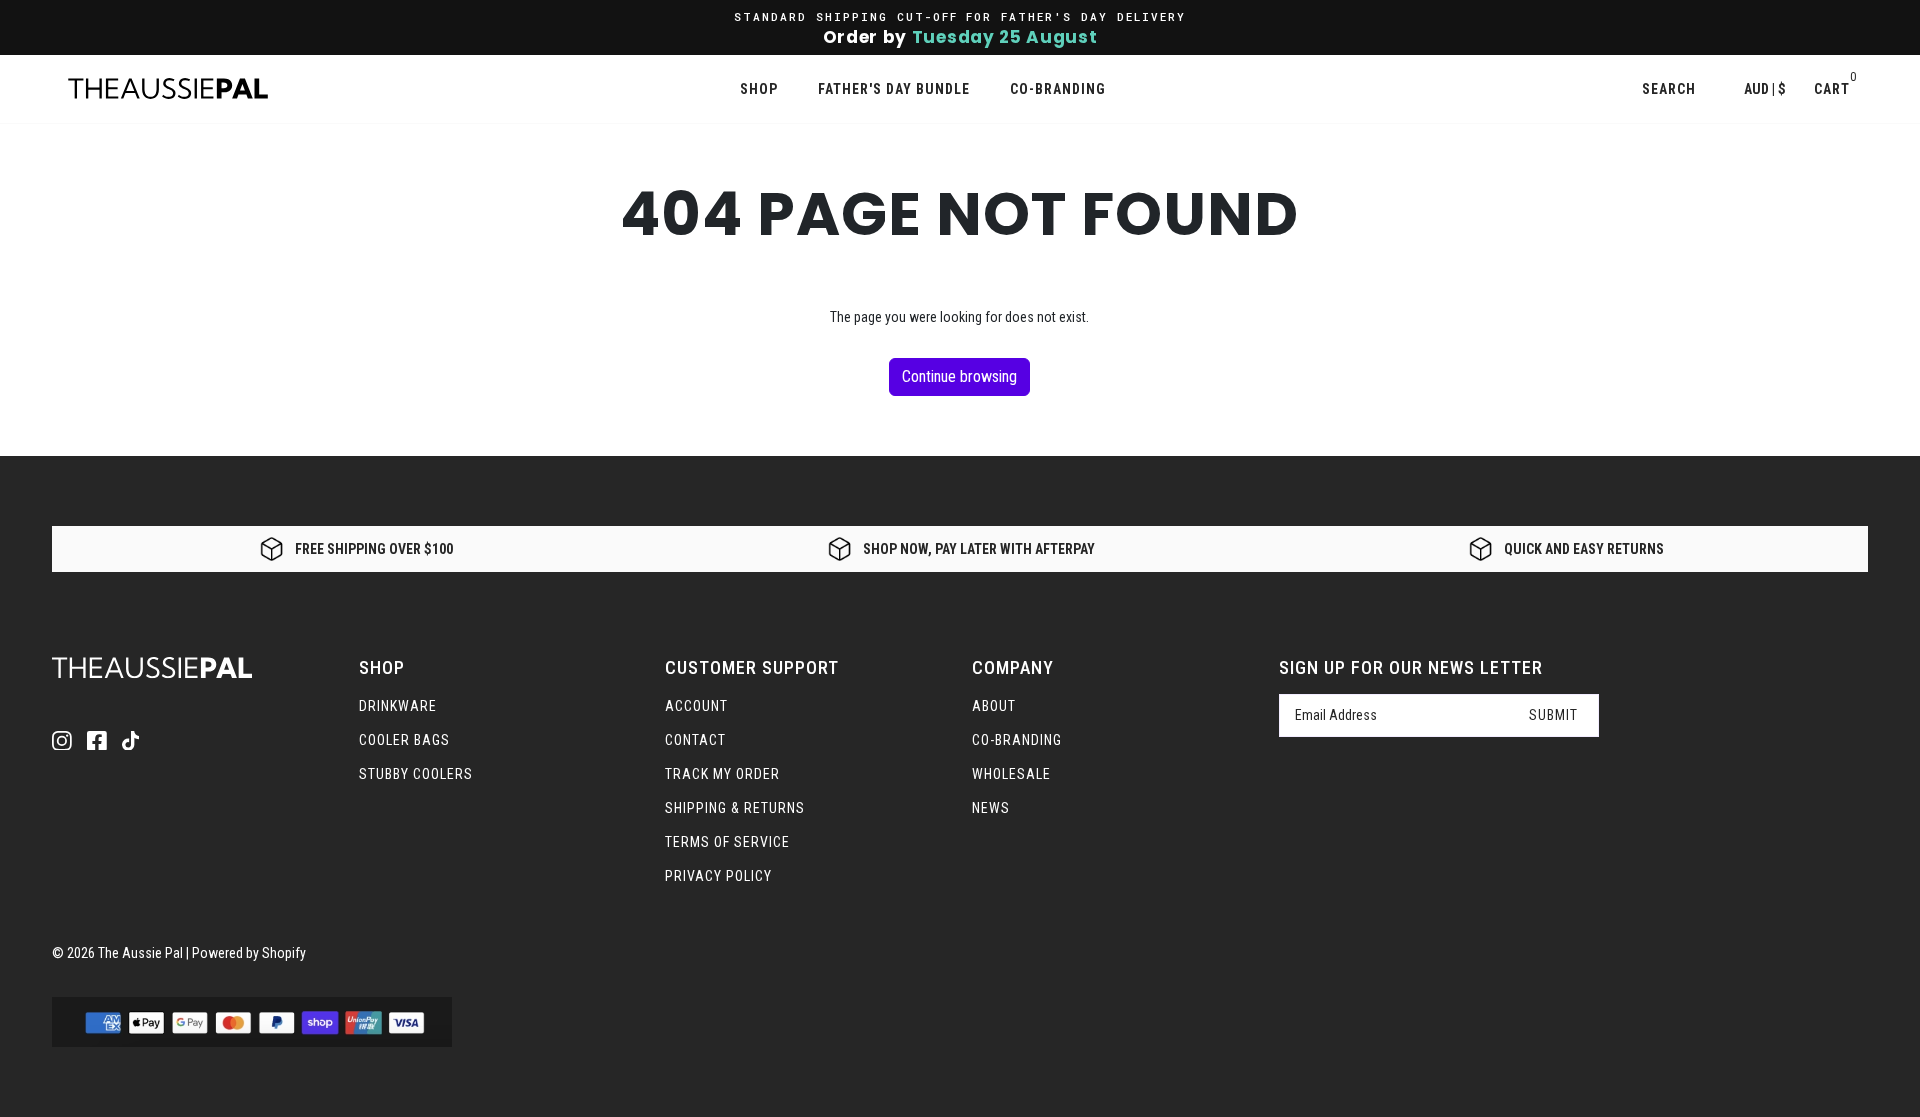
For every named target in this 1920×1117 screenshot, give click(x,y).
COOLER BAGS (404, 740)
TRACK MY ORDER (722, 774)
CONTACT (695, 740)
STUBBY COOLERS (416, 774)
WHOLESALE (1011, 774)
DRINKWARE (398, 706)
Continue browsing (959, 376)
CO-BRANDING (1017, 740)
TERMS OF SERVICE (727, 842)
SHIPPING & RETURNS (735, 808)
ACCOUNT (696, 706)
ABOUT (994, 706)
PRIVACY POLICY (718, 876)
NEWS (991, 808)
